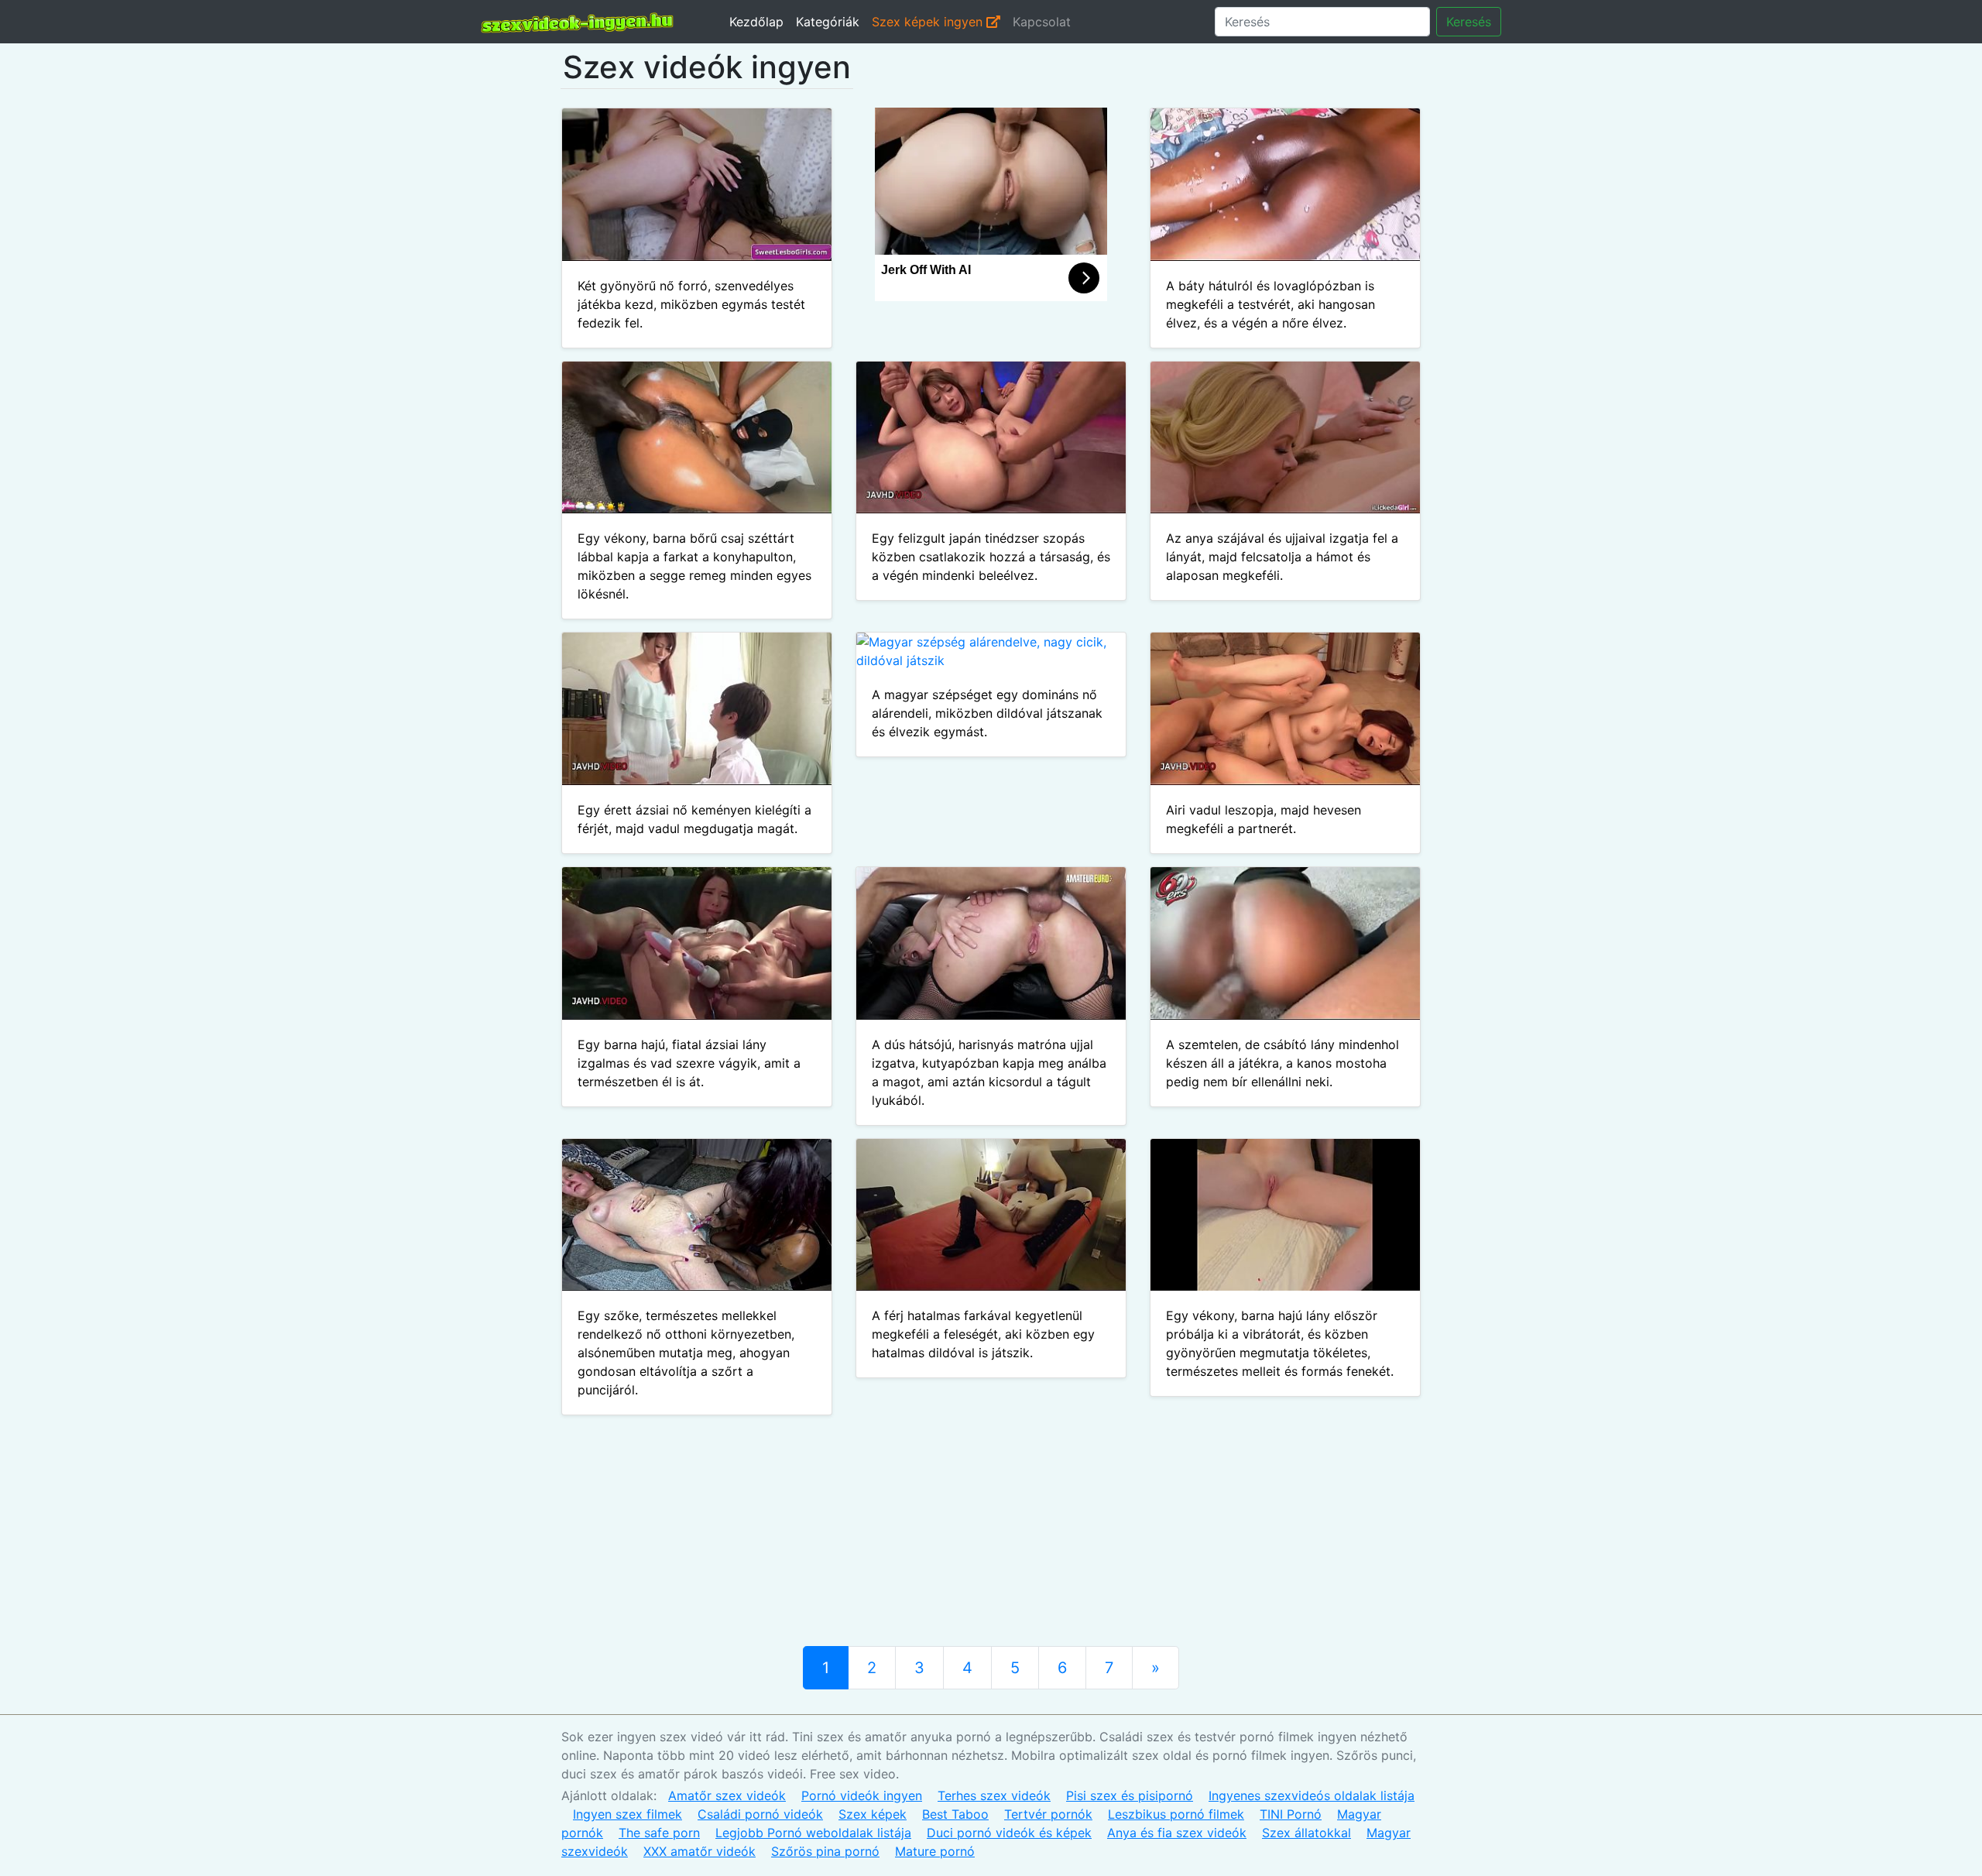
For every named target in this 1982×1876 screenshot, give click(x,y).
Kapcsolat (1042, 22)
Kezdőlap (756, 22)
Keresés (1469, 22)
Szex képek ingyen (929, 22)
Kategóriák (828, 22)
